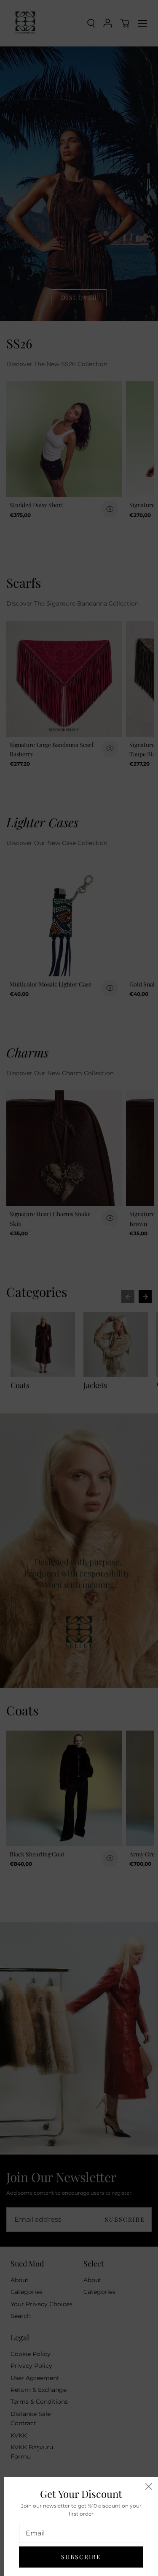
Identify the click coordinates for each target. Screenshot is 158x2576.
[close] (149, 2486)
